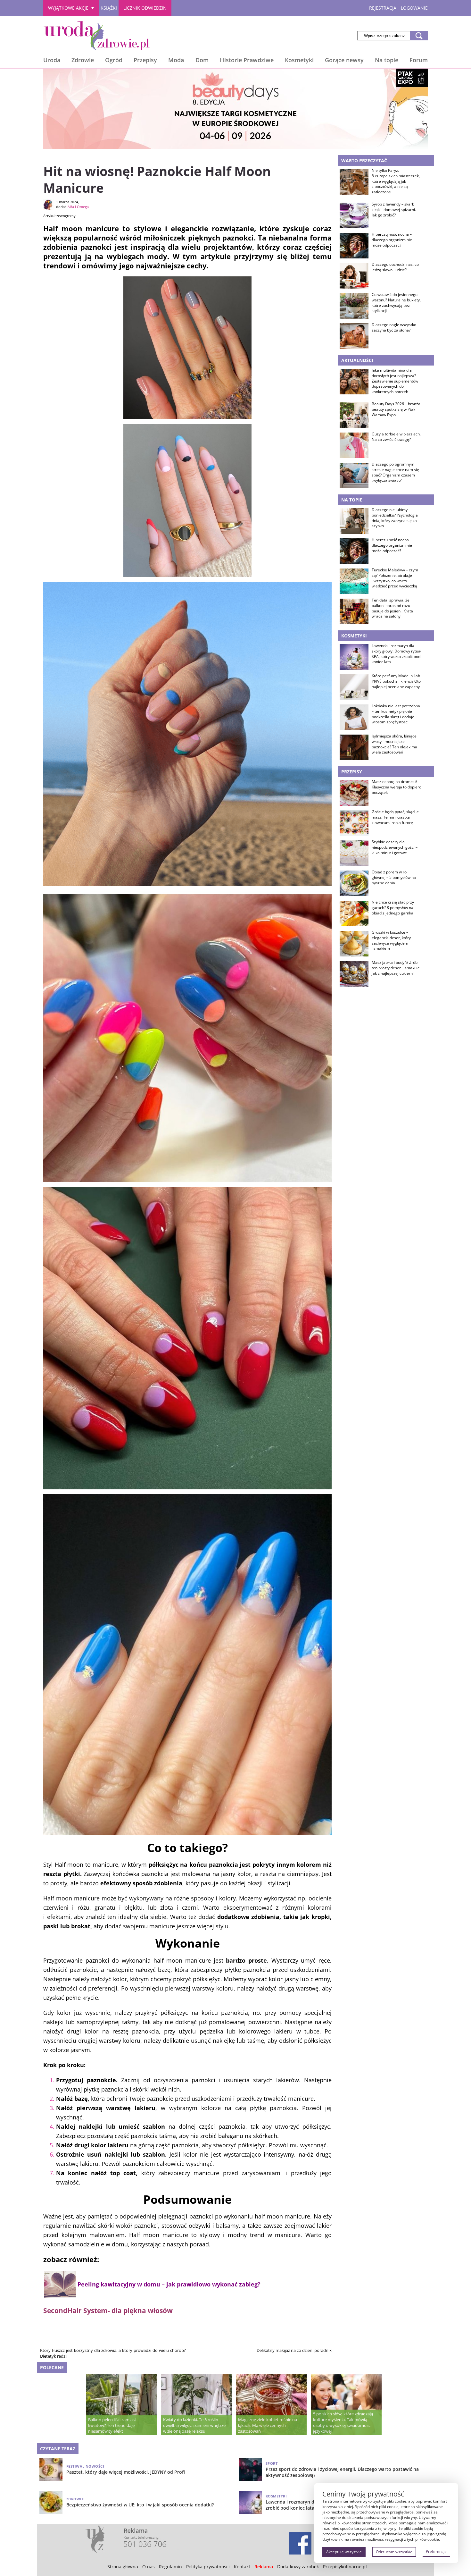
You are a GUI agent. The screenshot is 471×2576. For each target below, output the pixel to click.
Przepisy (145, 60)
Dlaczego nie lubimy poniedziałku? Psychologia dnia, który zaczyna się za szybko (395, 518)
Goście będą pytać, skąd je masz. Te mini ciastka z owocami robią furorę (395, 817)
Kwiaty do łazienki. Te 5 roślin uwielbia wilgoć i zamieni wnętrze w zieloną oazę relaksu (194, 2425)
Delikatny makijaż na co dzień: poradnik (294, 2350)
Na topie (387, 60)
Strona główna (123, 2567)
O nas (149, 2567)
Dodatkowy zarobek (298, 2567)
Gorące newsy (344, 60)
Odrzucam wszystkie (394, 2552)
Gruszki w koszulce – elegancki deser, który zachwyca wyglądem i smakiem (391, 940)
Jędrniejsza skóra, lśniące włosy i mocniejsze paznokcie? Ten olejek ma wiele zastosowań (394, 744)
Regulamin (170, 2567)
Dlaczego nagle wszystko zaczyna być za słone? (394, 328)
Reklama (264, 2567)
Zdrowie (83, 60)
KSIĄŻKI (109, 8)
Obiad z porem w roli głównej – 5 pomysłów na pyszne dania (394, 878)
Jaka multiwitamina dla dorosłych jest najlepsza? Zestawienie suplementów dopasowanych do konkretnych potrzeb (395, 381)
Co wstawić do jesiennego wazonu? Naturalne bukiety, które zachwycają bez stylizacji (396, 303)
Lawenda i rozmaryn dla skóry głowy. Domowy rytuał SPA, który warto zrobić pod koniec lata (397, 654)
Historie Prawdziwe (247, 60)
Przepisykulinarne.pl (345, 2567)
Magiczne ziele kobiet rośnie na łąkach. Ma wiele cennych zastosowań (268, 2425)
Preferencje (436, 2551)
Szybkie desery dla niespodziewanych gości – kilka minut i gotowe (395, 847)
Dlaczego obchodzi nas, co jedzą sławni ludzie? (395, 267)
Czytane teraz (58, 2449)
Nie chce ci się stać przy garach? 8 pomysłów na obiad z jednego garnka (393, 908)
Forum (419, 60)
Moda (176, 60)
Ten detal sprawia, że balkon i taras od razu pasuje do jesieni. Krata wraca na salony (392, 608)
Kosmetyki (299, 60)
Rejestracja (383, 8)
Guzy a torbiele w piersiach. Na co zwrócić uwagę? (396, 437)
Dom (202, 60)
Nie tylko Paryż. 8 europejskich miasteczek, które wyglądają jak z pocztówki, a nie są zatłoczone (396, 181)
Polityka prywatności (208, 2567)
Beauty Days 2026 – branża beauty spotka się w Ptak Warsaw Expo (396, 409)
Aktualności (357, 360)
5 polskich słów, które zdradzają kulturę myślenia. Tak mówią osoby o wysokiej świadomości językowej (343, 2422)
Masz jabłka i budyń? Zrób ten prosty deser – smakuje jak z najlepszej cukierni (396, 968)
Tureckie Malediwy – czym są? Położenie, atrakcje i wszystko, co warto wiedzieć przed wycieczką (395, 578)
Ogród (114, 60)
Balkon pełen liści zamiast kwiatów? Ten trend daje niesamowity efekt (112, 2425)
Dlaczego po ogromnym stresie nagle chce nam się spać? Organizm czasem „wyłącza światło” (395, 472)
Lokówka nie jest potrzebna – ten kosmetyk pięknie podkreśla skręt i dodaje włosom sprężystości (396, 714)
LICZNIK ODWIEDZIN (145, 8)
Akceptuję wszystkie (344, 2552)
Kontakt (242, 2567)
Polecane (52, 2367)
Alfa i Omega (78, 207)
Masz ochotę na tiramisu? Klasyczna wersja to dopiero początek (397, 787)
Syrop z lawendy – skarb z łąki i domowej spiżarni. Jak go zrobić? (394, 210)
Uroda (52, 60)
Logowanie (414, 8)
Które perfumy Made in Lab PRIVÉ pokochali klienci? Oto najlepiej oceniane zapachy (396, 681)
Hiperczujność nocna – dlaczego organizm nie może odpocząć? (392, 240)
